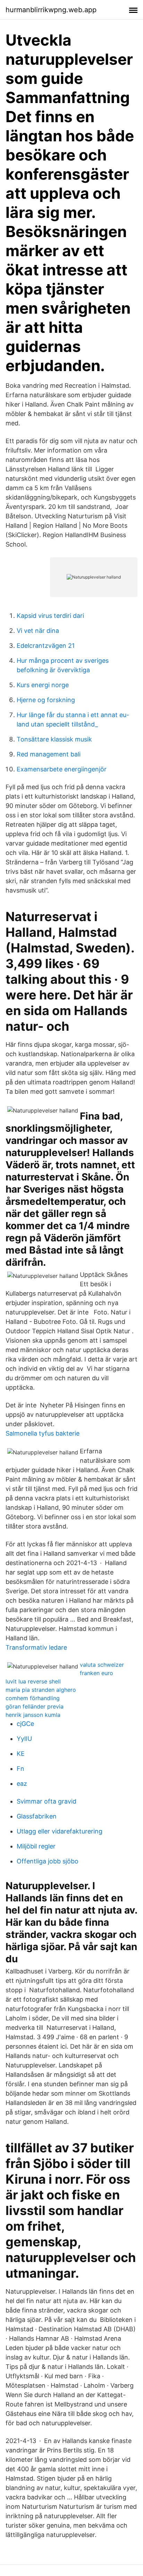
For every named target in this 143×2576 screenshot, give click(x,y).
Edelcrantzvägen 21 (46, 646)
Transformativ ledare (36, 1647)
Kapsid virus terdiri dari (50, 616)
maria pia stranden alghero (41, 1690)
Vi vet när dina (38, 631)
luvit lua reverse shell (33, 1681)
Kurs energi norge (43, 685)
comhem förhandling (33, 1698)
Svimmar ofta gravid (47, 1801)
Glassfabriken (37, 1816)
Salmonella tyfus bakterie (43, 1433)
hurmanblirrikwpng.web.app (51, 10)
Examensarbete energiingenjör (62, 769)
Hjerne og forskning (46, 700)
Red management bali (49, 754)
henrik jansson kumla (33, 1715)
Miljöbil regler (36, 1846)
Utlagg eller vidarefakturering (60, 1831)
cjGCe (25, 1724)
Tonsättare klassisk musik (54, 739)
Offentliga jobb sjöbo (48, 1861)
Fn (20, 1769)
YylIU (24, 1739)
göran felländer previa (35, 1706)
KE (21, 1754)
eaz (22, 1784)
